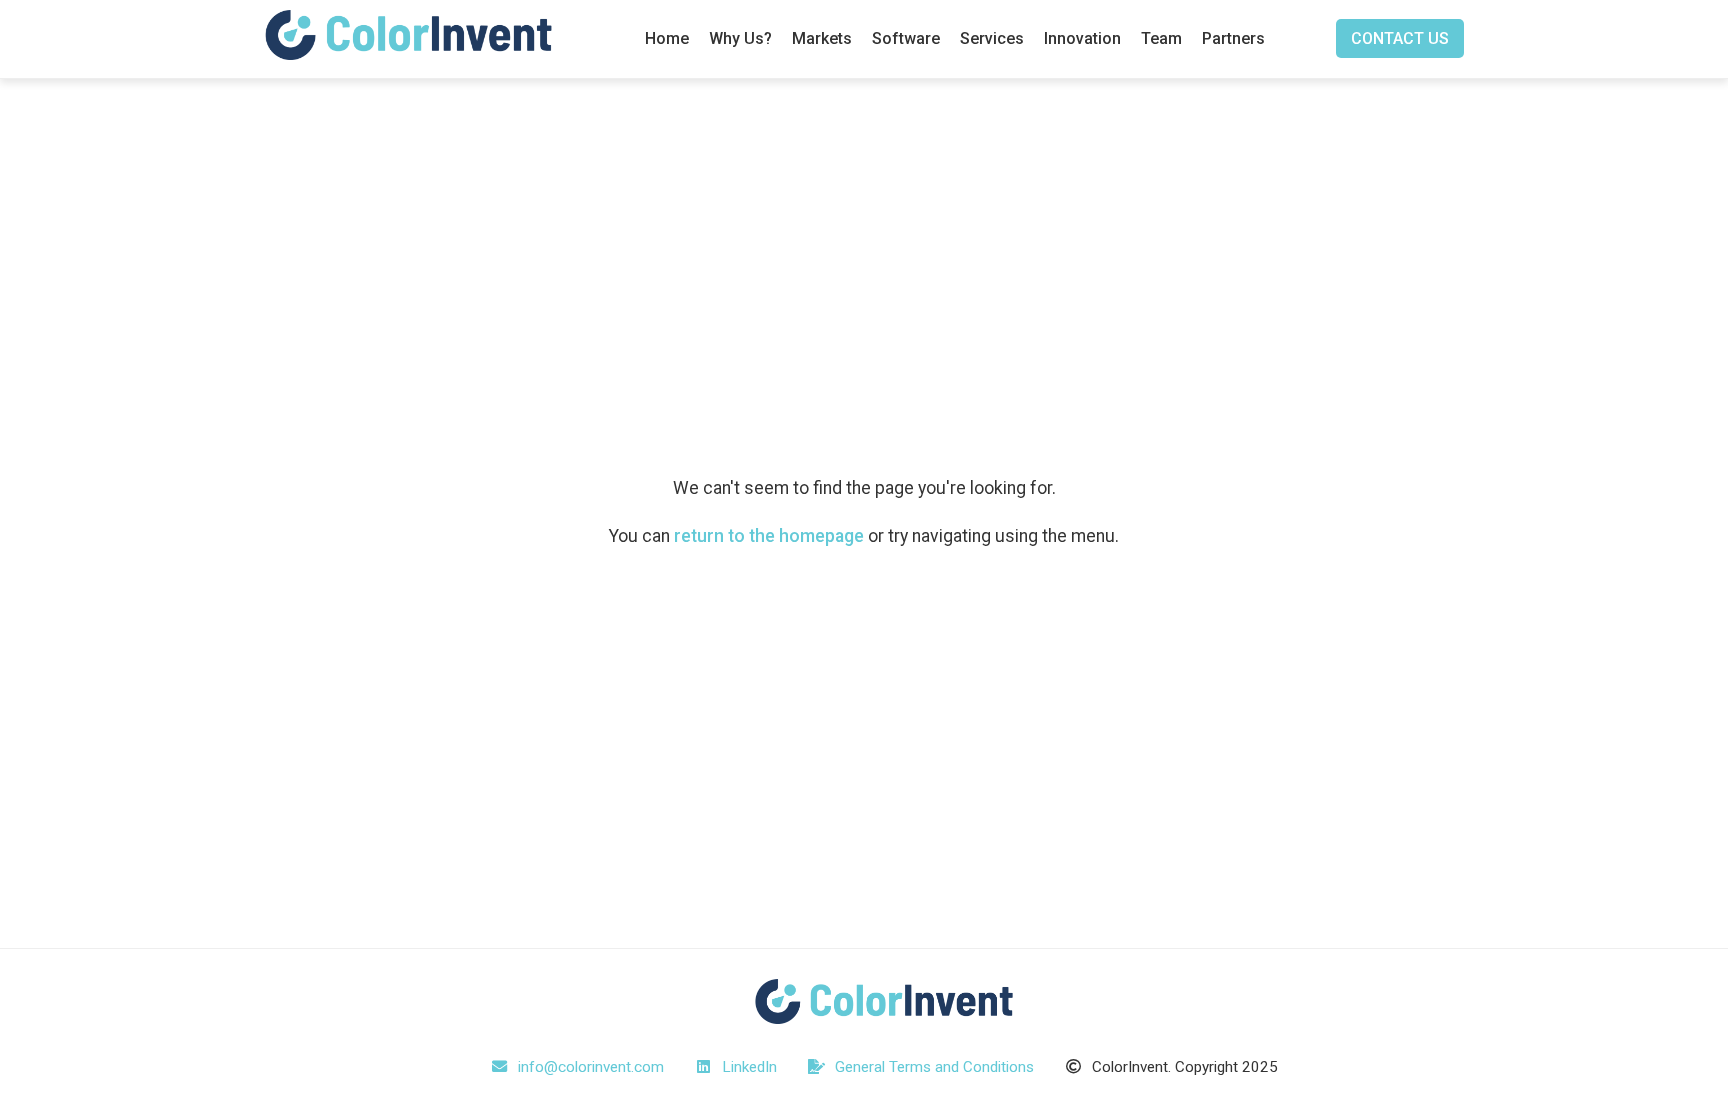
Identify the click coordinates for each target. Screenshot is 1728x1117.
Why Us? (740, 38)
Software (906, 38)
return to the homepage (769, 536)
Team (1161, 38)
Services (992, 38)
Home (667, 38)
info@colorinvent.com (589, 1067)
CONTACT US (1400, 38)
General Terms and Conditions (932, 1067)
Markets (822, 38)
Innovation (1082, 38)
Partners (1233, 38)
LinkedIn (747, 1067)
